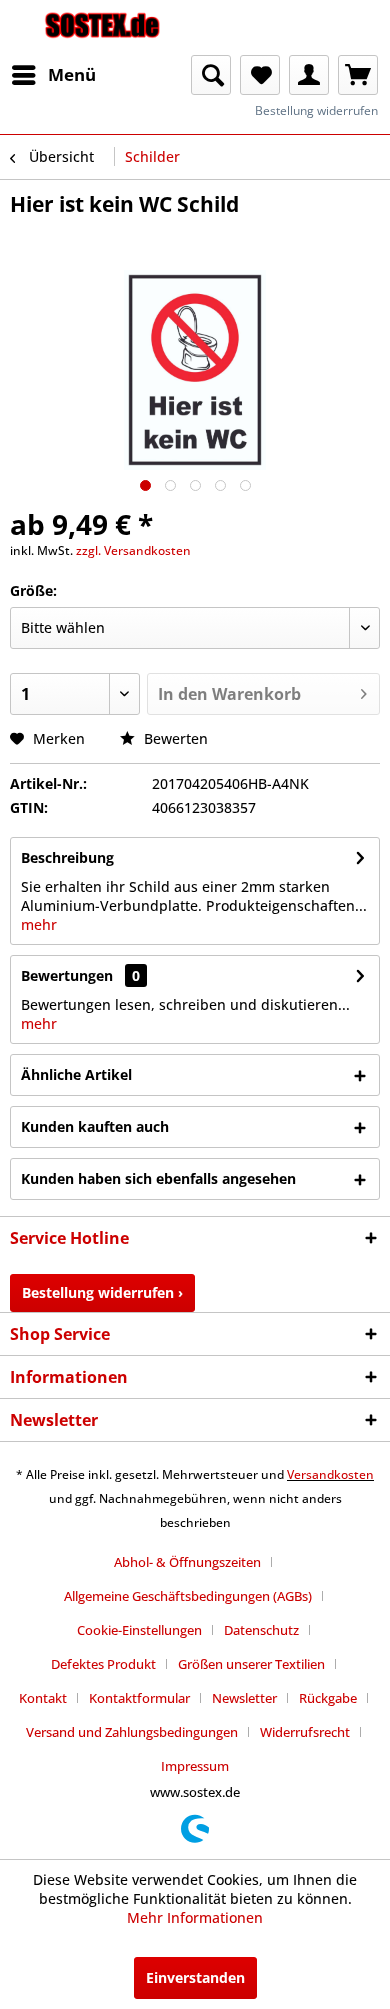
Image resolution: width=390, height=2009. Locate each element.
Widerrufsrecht (305, 1732)
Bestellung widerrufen (316, 110)
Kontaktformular (139, 1698)
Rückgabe (328, 1698)
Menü (72, 74)
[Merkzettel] (260, 75)
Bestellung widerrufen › (102, 1292)
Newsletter (244, 1698)
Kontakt (43, 1698)
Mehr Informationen (195, 1917)
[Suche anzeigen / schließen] (211, 75)
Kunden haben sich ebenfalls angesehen (158, 1178)
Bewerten (174, 738)
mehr (39, 924)
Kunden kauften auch (95, 1126)
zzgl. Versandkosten (133, 550)
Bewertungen (67, 975)
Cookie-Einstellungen (139, 1630)
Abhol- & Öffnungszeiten (187, 1562)
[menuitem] (53, 75)
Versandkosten (330, 1474)
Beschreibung (67, 857)
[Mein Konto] (309, 75)
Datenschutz (261, 1630)
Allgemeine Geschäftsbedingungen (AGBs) (188, 1596)
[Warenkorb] (358, 75)
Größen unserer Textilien (251, 1664)
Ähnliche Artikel (76, 1074)
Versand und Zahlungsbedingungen (132, 1732)
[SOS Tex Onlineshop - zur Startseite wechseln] (102, 27)
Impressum (195, 1766)
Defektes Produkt (103, 1664)
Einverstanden (195, 1977)
